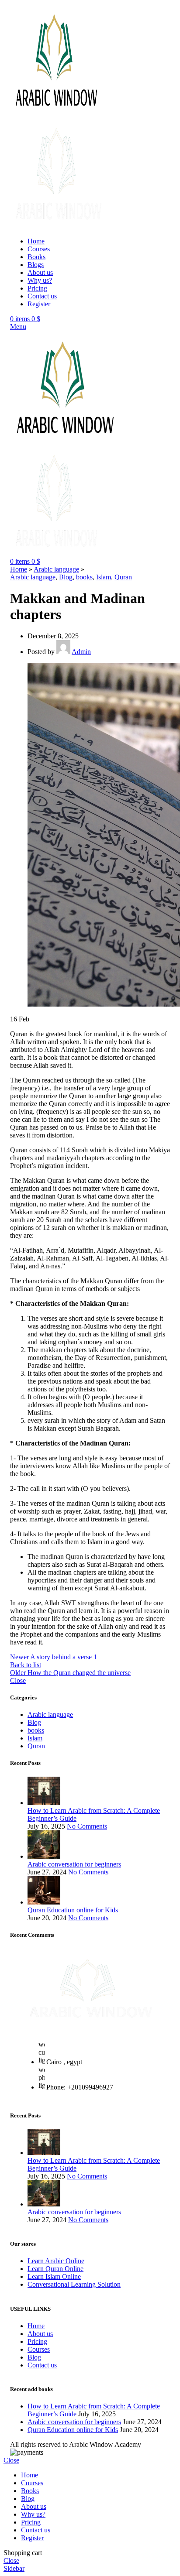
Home (19, 569)
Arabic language (56, 569)
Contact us (42, 2365)
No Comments (87, 1826)
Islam (104, 577)
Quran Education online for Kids (73, 1910)
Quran (123, 577)
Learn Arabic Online (56, 2261)
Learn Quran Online (55, 2269)
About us (40, 2334)
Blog (66, 577)
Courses (39, 2349)
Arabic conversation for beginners (74, 1864)
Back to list (26, 1665)
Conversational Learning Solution (74, 2284)
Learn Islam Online (54, 2276)
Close (18, 1680)
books (84, 577)
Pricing (37, 2341)
